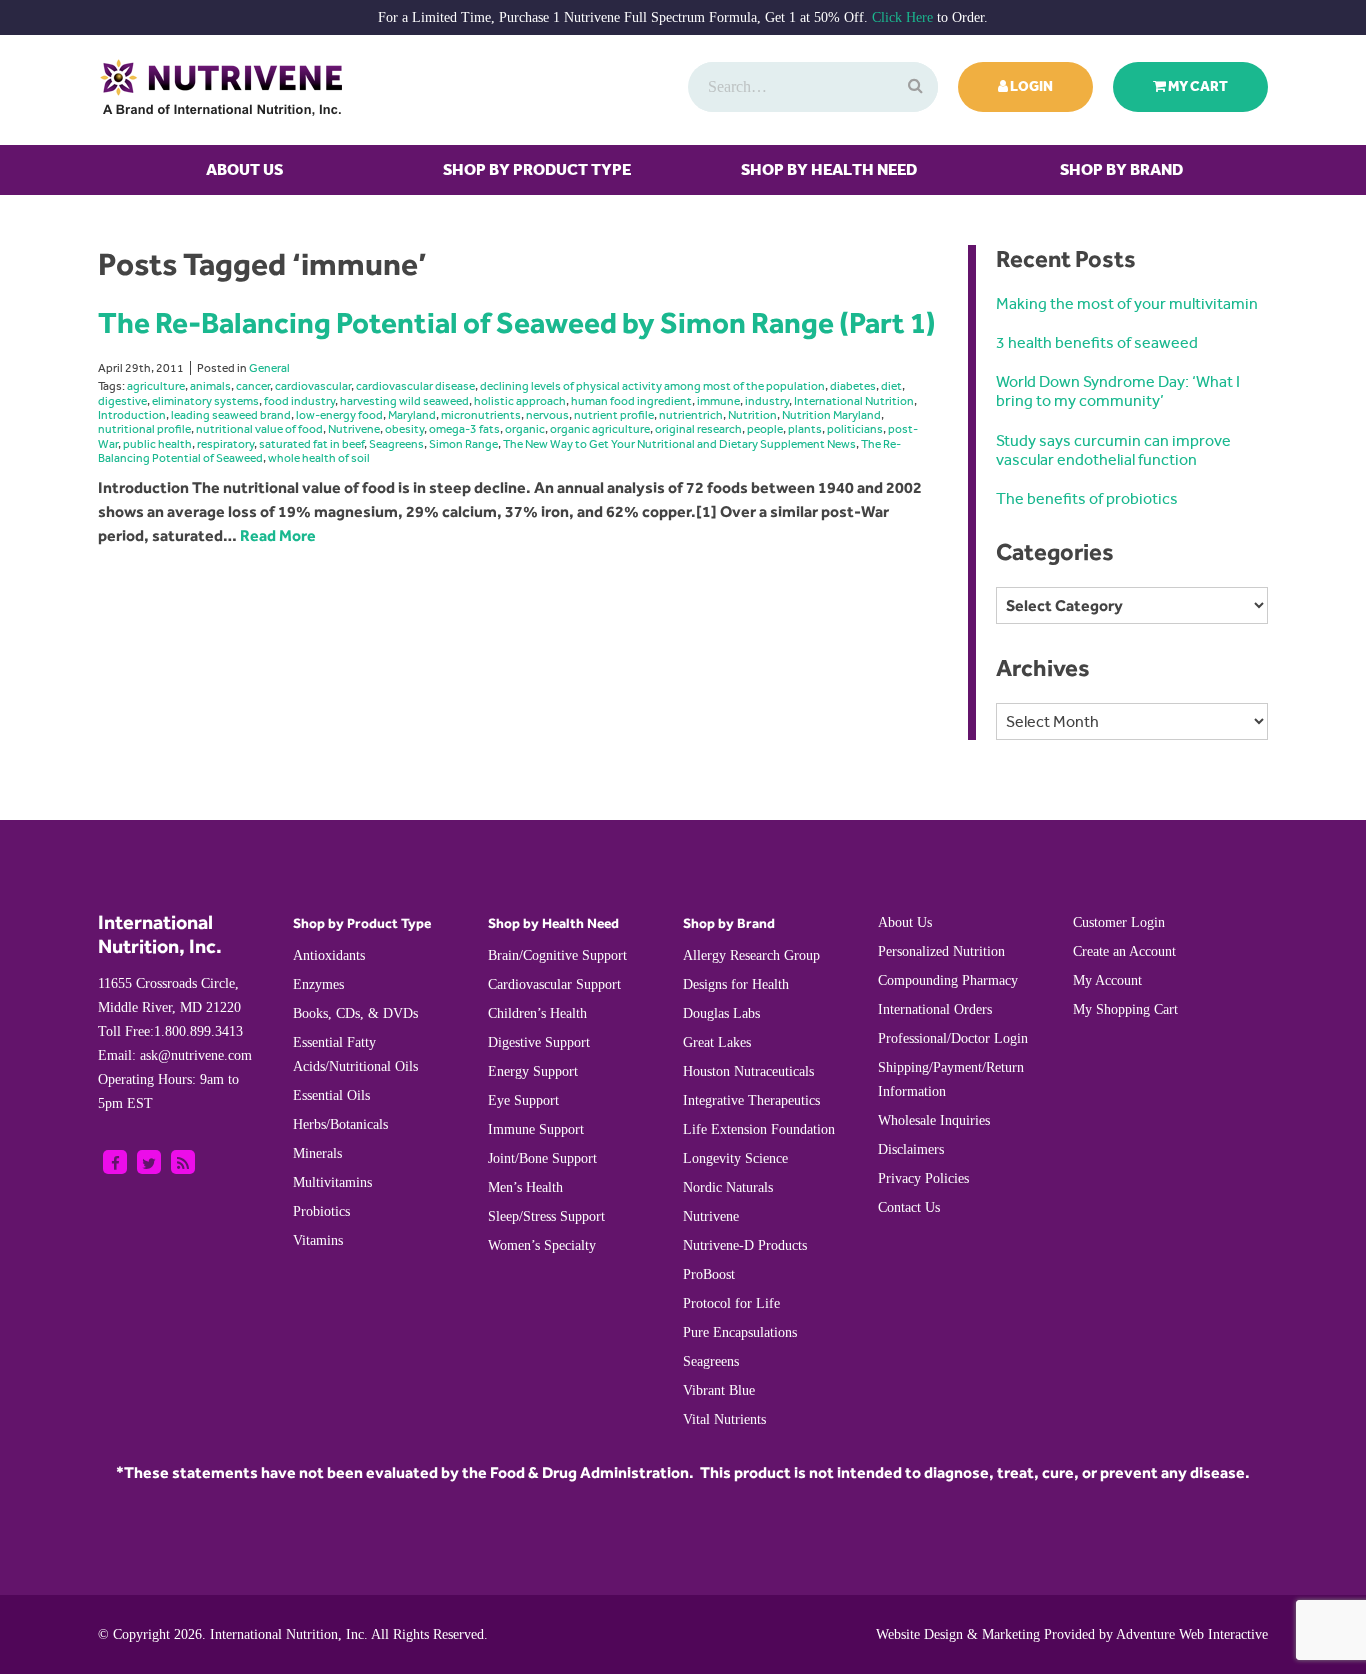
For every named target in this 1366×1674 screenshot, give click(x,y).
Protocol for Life (731, 1303)
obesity (404, 429)
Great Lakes (717, 1042)
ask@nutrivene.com (175, 1055)
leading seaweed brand (231, 415)
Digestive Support (539, 1042)
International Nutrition (854, 401)
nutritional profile (144, 429)
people (765, 429)
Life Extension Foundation (759, 1129)
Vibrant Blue (719, 1390)
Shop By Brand (1121, 169)
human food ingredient (631, 401)
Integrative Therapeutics (751, 1100)
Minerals (317, 1153)
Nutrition (752, 415)
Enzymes (318, 984)
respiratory (225, 444)
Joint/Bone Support (542, 1158)
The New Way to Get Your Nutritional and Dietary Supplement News (679, 444)
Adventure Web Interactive (1192, 1634)
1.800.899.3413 (170, 1031)
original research (698, 429)
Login (1030, 86)
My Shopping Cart (1125, 1009)
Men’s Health (525, 1187)
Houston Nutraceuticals (748, 1071)
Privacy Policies (923, 1178)
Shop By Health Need (829, 169)
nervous (547, 415)
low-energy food (339, 415)
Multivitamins (332, 1182)
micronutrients (481, 415)
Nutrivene (354, 429)
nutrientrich (691, 415)
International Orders (935, 1009)
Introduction (132, 415)
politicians (855, 429)
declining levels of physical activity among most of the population (652, 386)
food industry (299, 401)
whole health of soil (319, 458)
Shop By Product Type (537, 169)
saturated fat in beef (311, 444)
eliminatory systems (205, 401)
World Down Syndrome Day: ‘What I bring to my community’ (1118, 391)
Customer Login (1119, 922)
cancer (253, 386)
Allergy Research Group (751, 955)
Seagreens (396, 444)
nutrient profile (614, 415)
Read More (278, 535)
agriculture (156, 386)
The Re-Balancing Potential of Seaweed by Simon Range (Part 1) (517, 322)
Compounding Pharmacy (948, 980)
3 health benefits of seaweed (1097, 342)
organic (525, 429)
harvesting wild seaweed (404, 401)
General (269, 368)
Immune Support (536, 1129)
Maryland (412, 415)
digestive (122, 401)
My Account (1107, 980)
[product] (913, 87)
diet (891, 386)
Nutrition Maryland (831, 415)
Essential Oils (331, 1095)
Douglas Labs (721, 1013)
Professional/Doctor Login (953, 1038)
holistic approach (520, 401)
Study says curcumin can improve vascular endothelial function (1113, 450)
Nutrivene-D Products (745, 1245)
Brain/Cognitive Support (557, 955)
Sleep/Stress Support (546, 1216)
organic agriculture (600, 429)
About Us (244, 169)
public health (157, 444)
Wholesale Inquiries (934, 1120)
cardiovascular (313, 386)
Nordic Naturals (728, 1187)
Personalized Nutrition (941, 951)
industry (767, 401)
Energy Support (533, 1071)
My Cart (1197, 86)
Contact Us (909, 1207)
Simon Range (463, 444)
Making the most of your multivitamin (1127, 303)
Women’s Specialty (542, 1245)
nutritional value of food (259, 429)
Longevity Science (735, 1158)
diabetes (853, 386)
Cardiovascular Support (554, 984)
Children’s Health (537, 1013)
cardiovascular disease (415, 386)
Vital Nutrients (724, 1419)
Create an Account (1124, 951)
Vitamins (318, 1240)
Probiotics (321, 1211)
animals (210, 386)
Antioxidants (329, 955)
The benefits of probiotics (1087, 498)
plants (805, 429)
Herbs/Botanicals (340, 1124)
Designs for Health (736, 984)
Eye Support (523, 1100)
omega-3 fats (464, 429)
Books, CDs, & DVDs (355, 1013)
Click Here (902, 17)
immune (718, 401)
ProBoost (709, 1274)
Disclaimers (911, 1149)
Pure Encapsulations (740, 1332)
